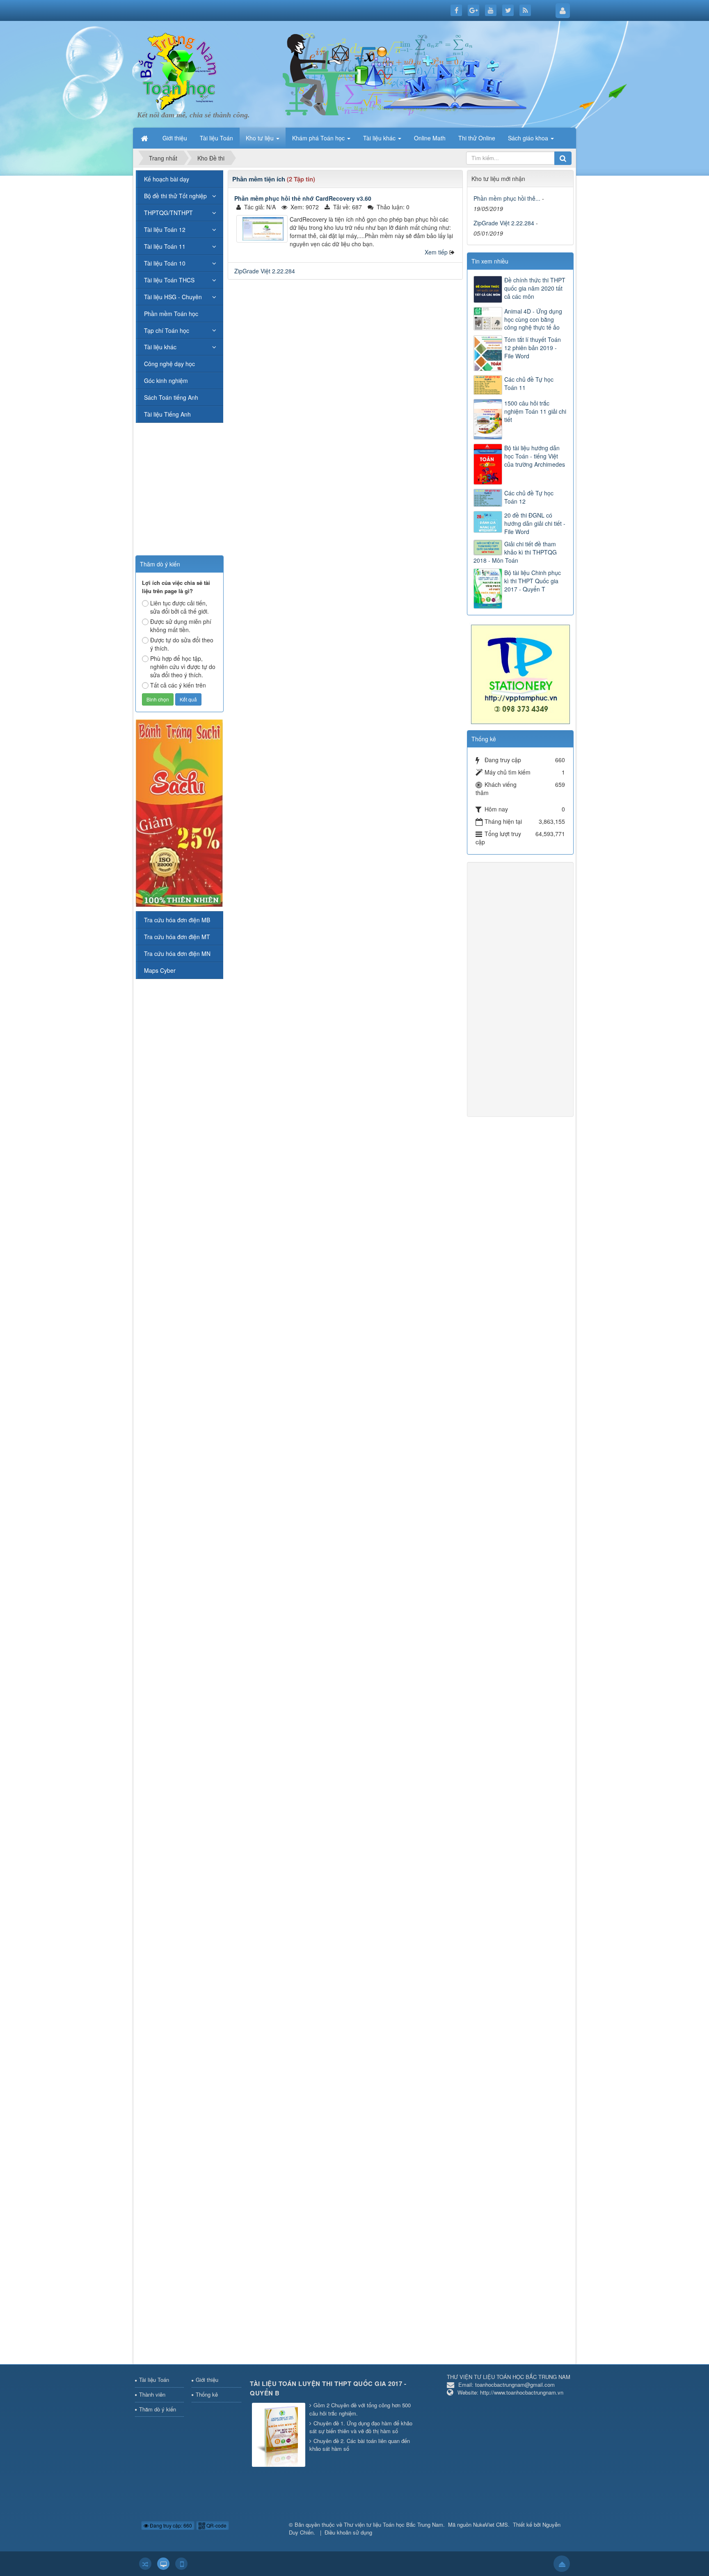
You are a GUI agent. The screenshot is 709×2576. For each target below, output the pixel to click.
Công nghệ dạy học (169, 364)
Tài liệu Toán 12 (165, 229)
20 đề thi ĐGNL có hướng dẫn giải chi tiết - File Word (535, 523)
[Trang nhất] (145, 138)
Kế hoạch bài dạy (167, 179)
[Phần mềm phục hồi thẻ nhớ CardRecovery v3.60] (262, 229)
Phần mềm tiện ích (259, 179)
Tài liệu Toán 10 (165, 263)
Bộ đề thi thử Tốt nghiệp (175, 196)
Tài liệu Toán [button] (216, 138)
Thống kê (207, 2394)
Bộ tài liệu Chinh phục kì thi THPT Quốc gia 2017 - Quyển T (533, 581)
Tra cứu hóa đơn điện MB (177, 920)
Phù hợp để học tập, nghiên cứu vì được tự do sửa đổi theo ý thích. (183, 667)
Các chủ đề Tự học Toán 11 (529, 383)
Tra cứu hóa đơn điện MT (177, 937)
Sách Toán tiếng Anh (171, 397)
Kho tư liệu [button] (261, 138)
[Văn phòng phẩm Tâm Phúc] (520, 674)
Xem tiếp (436, 252)
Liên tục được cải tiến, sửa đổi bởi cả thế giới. (180, 607)
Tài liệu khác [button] (380, 138)
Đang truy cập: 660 (170, 2525)
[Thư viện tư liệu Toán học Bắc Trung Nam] (178, 69)
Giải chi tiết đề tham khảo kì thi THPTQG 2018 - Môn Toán (515, 552)
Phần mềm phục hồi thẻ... (507, 198)
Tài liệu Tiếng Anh (167, 414)
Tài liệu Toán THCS (169, 280)
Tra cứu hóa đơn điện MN (177, 953)
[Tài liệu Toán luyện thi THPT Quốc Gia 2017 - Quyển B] (280, 2435)
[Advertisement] (345, 344)
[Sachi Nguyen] (179, 812)
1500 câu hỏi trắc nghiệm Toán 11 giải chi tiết (535, 411)
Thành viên (152, 2394)
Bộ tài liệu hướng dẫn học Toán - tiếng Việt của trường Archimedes (535, 456)
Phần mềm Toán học (171, 314)
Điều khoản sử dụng (348, 2532)
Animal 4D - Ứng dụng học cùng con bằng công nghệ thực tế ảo (533, 319)
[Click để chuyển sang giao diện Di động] (181, 2564)
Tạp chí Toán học (167, 330)
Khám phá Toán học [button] (319, 138)
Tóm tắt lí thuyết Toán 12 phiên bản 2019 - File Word (533, 348)
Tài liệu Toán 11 (165, 246)
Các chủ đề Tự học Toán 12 (529, 497)
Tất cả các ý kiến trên (178, 685)
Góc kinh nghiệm (166, 380)
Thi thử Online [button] (477, 138)
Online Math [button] (430, 138)
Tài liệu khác (160, 347)
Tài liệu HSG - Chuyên (173, 297)
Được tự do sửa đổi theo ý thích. (182, 644)
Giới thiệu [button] (175, 138)
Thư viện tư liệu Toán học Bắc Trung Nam (393, 2524)
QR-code (216, 2525)
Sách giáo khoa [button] (529, 138)
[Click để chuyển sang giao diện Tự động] (145, 2564)
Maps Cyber (160, 970)
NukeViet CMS (491, 2524)
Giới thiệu (207, 2380)
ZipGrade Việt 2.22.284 (265, 271)
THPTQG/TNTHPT (168, 213)
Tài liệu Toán (154, 2380)
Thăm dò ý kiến (158, 2409)
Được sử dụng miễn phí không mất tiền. (181, 626)
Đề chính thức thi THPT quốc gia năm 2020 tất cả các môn (535, 288)
